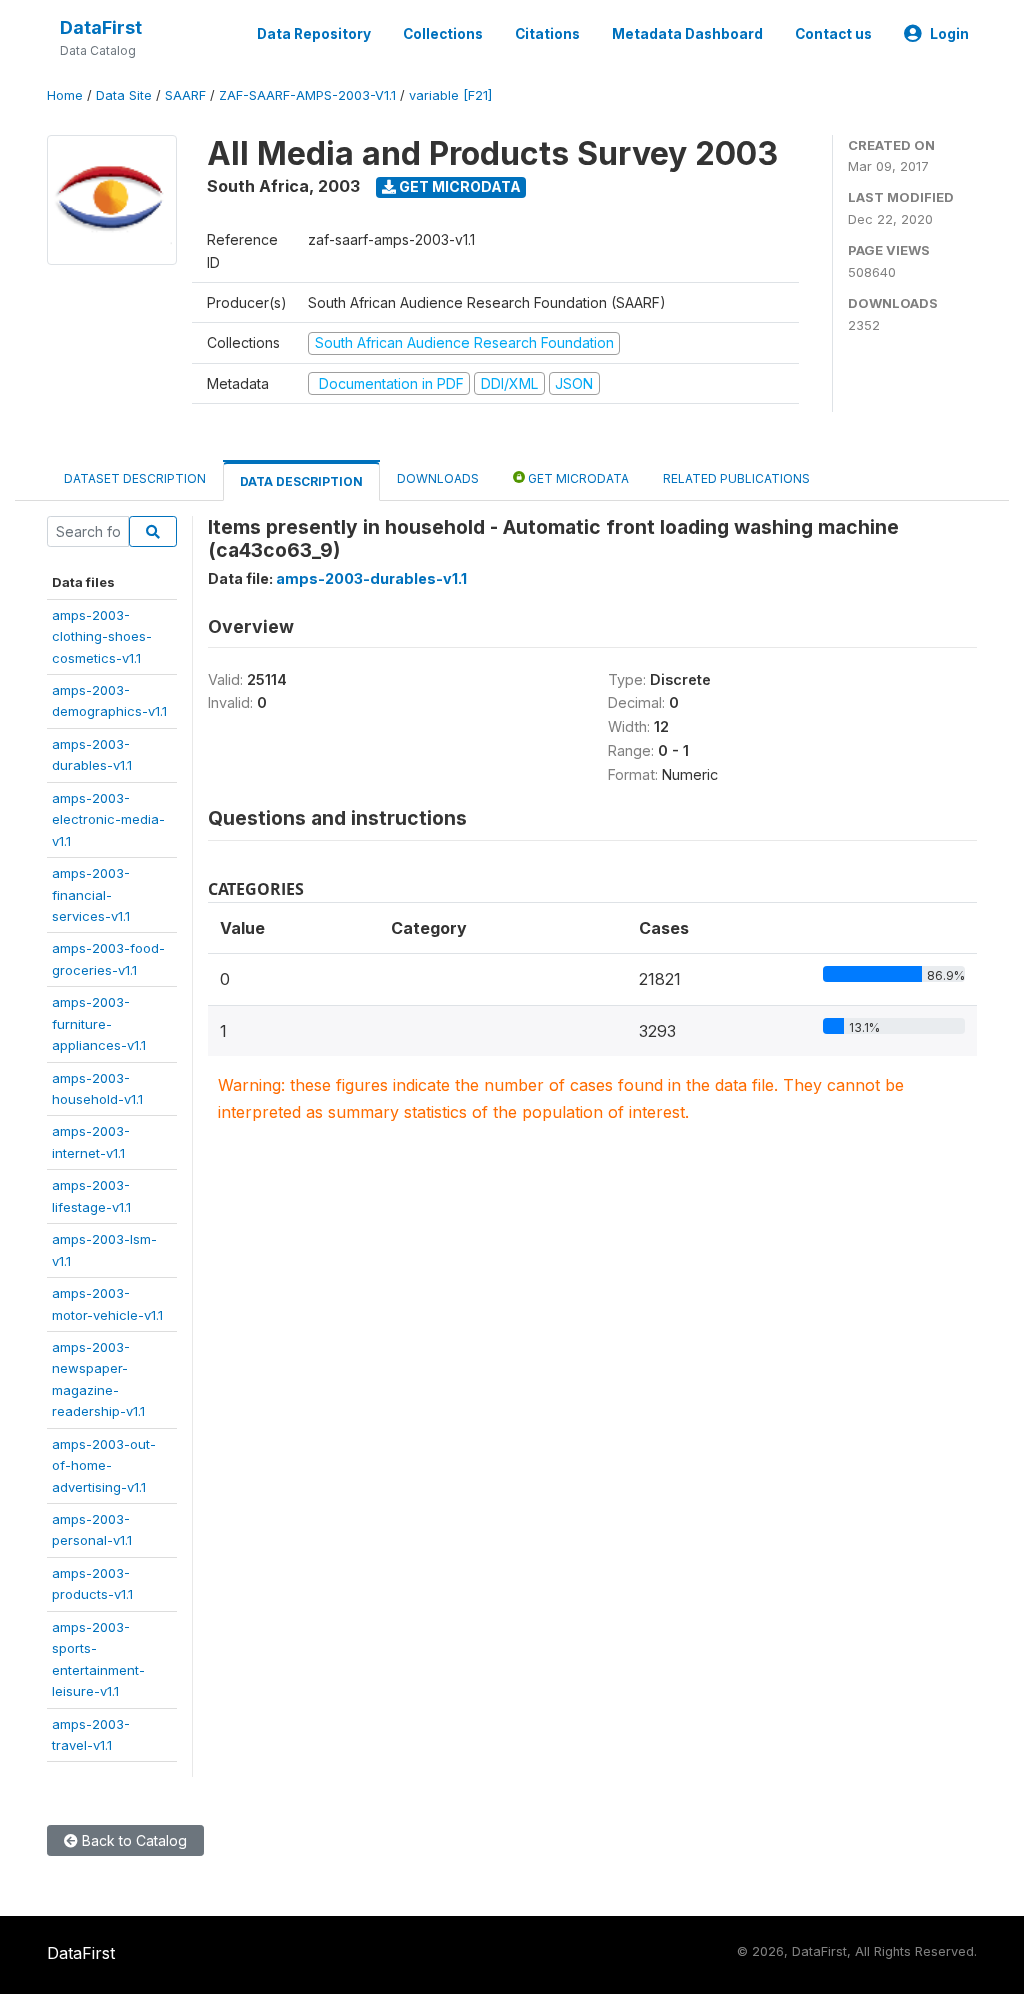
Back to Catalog (132, 1840)
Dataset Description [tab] (135, 478)
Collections (443, 34)
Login (949, 34)
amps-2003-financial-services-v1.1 (91, 894)
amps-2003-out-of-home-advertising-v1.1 (104, 1465)
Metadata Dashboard (687, 34)
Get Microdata (458, 186)
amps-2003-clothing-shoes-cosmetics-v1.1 (102, 636)
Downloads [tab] (438, 478)
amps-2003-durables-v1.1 (371, 578)
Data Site (124, 95)
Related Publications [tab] (736, 478)
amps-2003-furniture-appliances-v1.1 (99, 1023)
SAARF (185, 95)
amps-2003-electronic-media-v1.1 (108, 819)
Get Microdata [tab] (577, 478)
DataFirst (101, 27)
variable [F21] (450, 95)
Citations (547, 34)
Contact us (833, 34)
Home (65, 95)
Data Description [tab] (301, 481)
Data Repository (314, 34)
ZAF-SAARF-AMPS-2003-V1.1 (307, 95)
